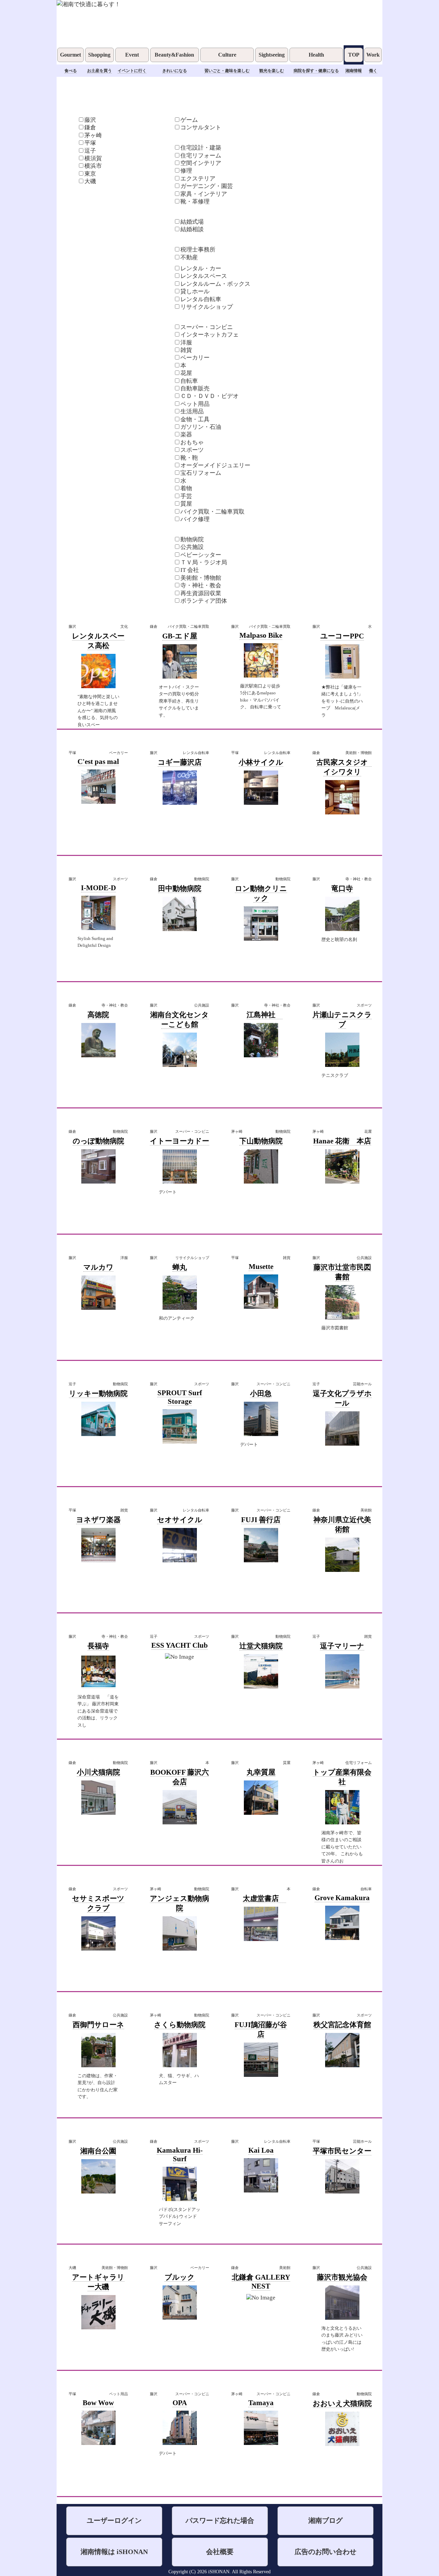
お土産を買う (99, 71)
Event (132, 55)
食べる (71, 71)
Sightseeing (272, 55)
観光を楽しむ (272, 71)
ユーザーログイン (114, 2521)
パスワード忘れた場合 (220, 2521)
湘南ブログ (325, 2521)
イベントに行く (132, 71)
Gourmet (70, 55)
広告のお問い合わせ (325, 2552)
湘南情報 (354, 71)
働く (373, 71)
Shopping (99, 55)
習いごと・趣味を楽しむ (227, 71)
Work (373, 55)
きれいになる (175, 71)
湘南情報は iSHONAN (114, 2552)
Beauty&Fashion (174, 55)
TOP (354, 55)
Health (316, 55)
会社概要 (220, 2552)
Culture (227, 55)
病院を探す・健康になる (316, 71)
